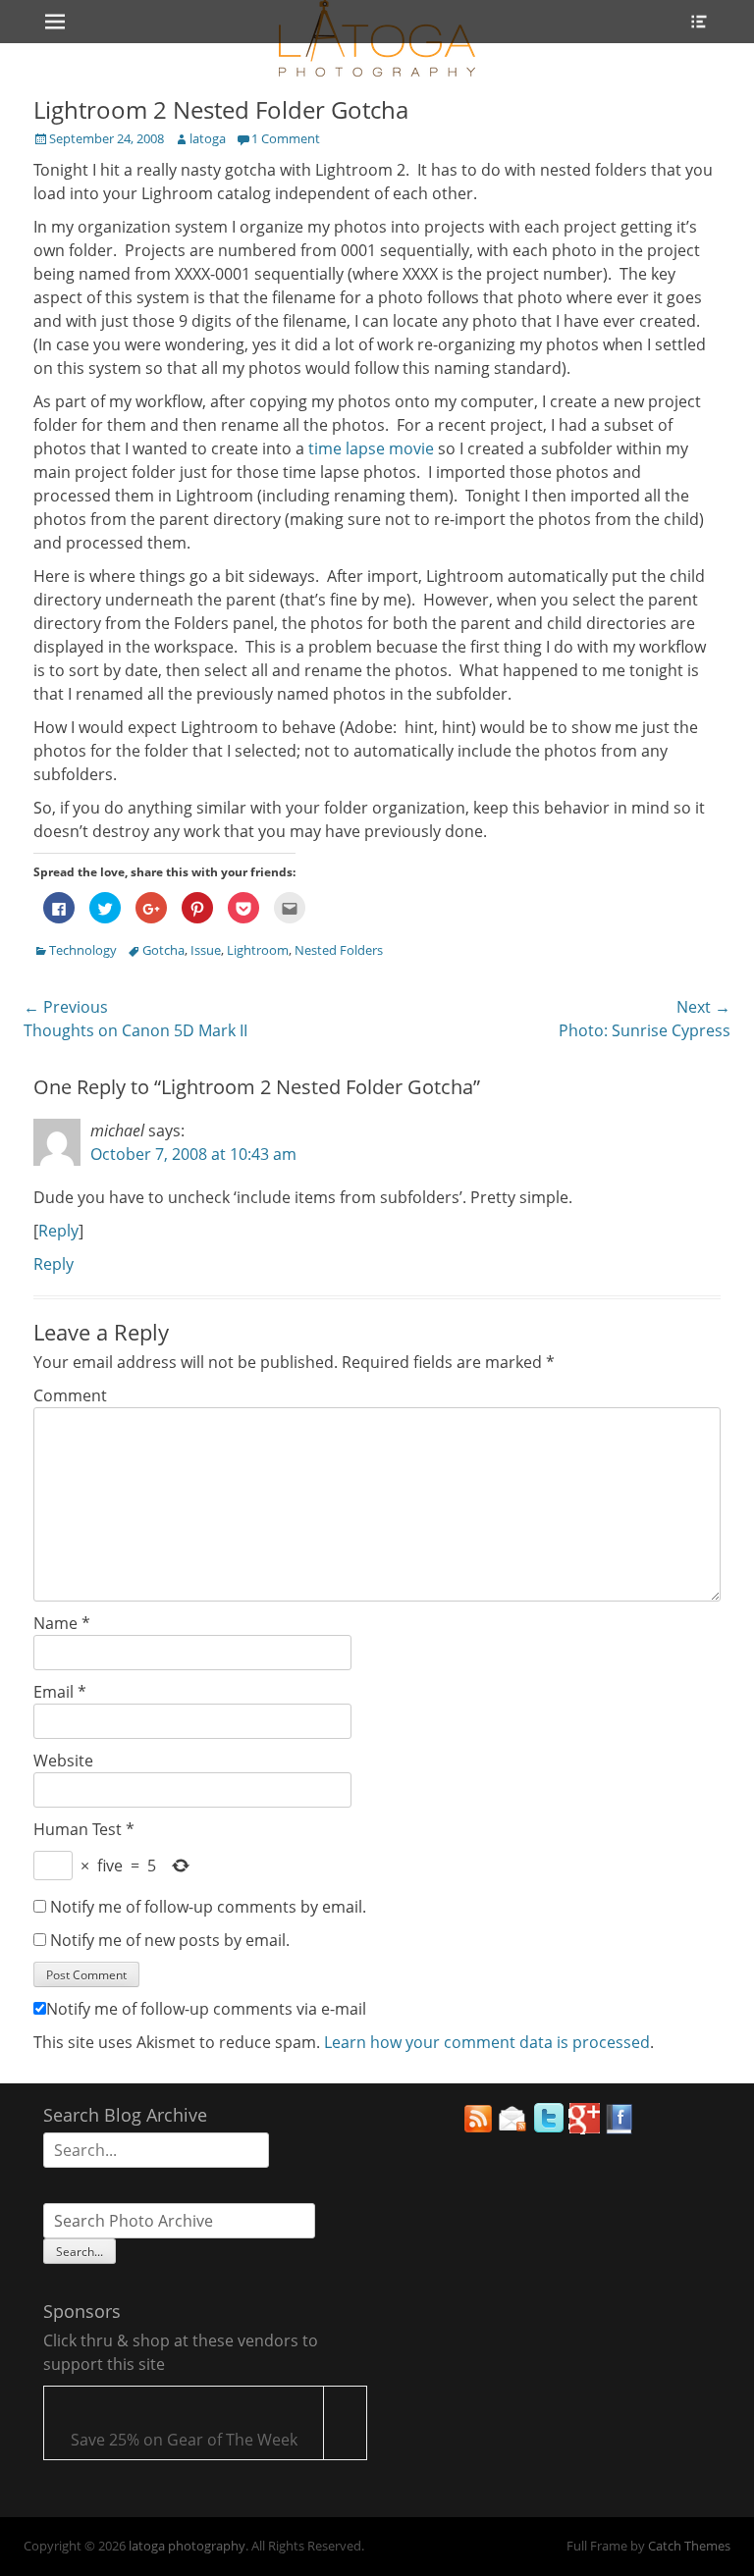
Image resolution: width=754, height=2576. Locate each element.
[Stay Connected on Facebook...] (619, 2129)
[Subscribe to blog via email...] (513, 2129)
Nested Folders (339, 950)
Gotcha (163, 950)
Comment (70, 1395)
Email (60, 1692)
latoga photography (187, 2546)
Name (62, 1623)
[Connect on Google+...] (584, 2129)
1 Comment (286, 138)
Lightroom (258, 950)
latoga (208, 138)
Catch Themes (689, 2546)
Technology (83, 950)
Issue (206, 950)
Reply (58, 1231)
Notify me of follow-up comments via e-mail (206, 2009)
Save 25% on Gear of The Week (184, 2440)
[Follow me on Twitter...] (549, 2129)
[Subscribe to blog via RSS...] (478, 2129)
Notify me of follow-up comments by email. (208, 1907)
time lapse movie (371, 448)
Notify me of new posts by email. (170, 1940)
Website (63, 1761)
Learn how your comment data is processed (487, 2042)
